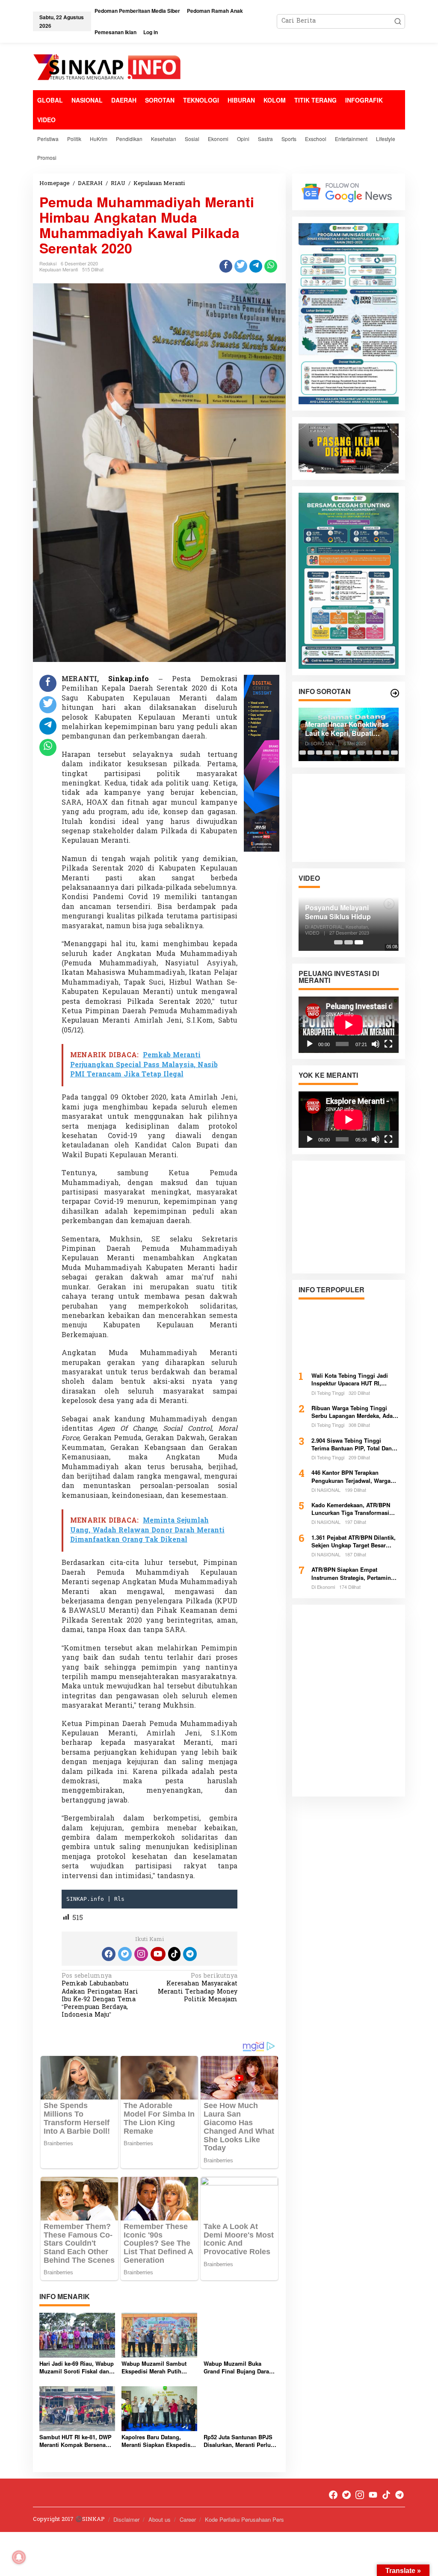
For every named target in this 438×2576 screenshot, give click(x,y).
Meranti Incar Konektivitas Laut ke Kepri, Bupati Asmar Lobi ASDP (347, 729)
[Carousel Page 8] (361, 753)
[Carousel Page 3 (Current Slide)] (359, 942)
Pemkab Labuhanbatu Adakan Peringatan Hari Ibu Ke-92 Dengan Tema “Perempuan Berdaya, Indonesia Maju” (100, 1996)
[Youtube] (158, 1954)
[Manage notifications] (19, 2557)
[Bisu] (376, 1044)
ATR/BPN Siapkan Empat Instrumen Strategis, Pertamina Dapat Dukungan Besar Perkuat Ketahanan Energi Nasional (353, 1573)
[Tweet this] (241, 266)
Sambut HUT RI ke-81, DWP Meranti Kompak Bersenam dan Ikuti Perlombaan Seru (75, 2441)
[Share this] (226, 266)
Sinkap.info (129, 679)
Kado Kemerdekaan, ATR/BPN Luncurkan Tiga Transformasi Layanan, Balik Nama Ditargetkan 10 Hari (355, 1509)
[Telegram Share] (256, 266)
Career (188, 2519)
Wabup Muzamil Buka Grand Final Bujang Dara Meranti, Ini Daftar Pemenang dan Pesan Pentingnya (236, 2367)
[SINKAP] (108, 68)
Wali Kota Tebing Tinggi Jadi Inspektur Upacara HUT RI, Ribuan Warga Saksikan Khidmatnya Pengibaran (350, 1379)
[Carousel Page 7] (353, 753)
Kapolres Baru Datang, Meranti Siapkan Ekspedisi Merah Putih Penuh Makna (157, 2441)
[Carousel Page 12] (394, 753)
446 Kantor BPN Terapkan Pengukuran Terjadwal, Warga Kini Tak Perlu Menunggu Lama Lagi (353, 1476)
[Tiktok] (175, 1954)
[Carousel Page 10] (378, 753)
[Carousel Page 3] (320, 753)
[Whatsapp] (271, 266)
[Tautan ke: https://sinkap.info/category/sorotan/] (395, 693)
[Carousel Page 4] (328, 753)
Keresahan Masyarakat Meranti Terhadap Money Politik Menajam (198, 1988)
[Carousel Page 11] (386, 753)
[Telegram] (190, 1954)
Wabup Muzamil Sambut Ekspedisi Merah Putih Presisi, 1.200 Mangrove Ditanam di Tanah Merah (154, 2367)
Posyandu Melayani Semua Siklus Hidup (338, 912)
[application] (349, 1025)
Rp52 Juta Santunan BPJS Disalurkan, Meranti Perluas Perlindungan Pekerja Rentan (240, 2441)
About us (160, 2519)
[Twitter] (125, 1954)
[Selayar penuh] (388, 1044)
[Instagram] (141, 1954)
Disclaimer (126, 2519)
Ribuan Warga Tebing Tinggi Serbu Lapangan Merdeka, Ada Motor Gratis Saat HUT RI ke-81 (352, 1412)
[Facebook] (109, 1954)
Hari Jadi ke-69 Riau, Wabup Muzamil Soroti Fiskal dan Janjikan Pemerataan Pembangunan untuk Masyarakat (77, 2367)
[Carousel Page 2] (311, 753)
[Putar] (310, 1044)
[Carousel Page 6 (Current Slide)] (344, 753)
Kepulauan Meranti (59, 269)
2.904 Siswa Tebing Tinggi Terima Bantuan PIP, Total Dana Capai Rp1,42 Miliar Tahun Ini (353, 1444)
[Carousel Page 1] (303, 753)
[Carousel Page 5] (336, 753)
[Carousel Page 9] (370, 753)
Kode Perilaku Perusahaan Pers (244, 2519)
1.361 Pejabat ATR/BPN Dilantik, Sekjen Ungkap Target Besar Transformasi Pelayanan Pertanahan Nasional (354, 1541)
